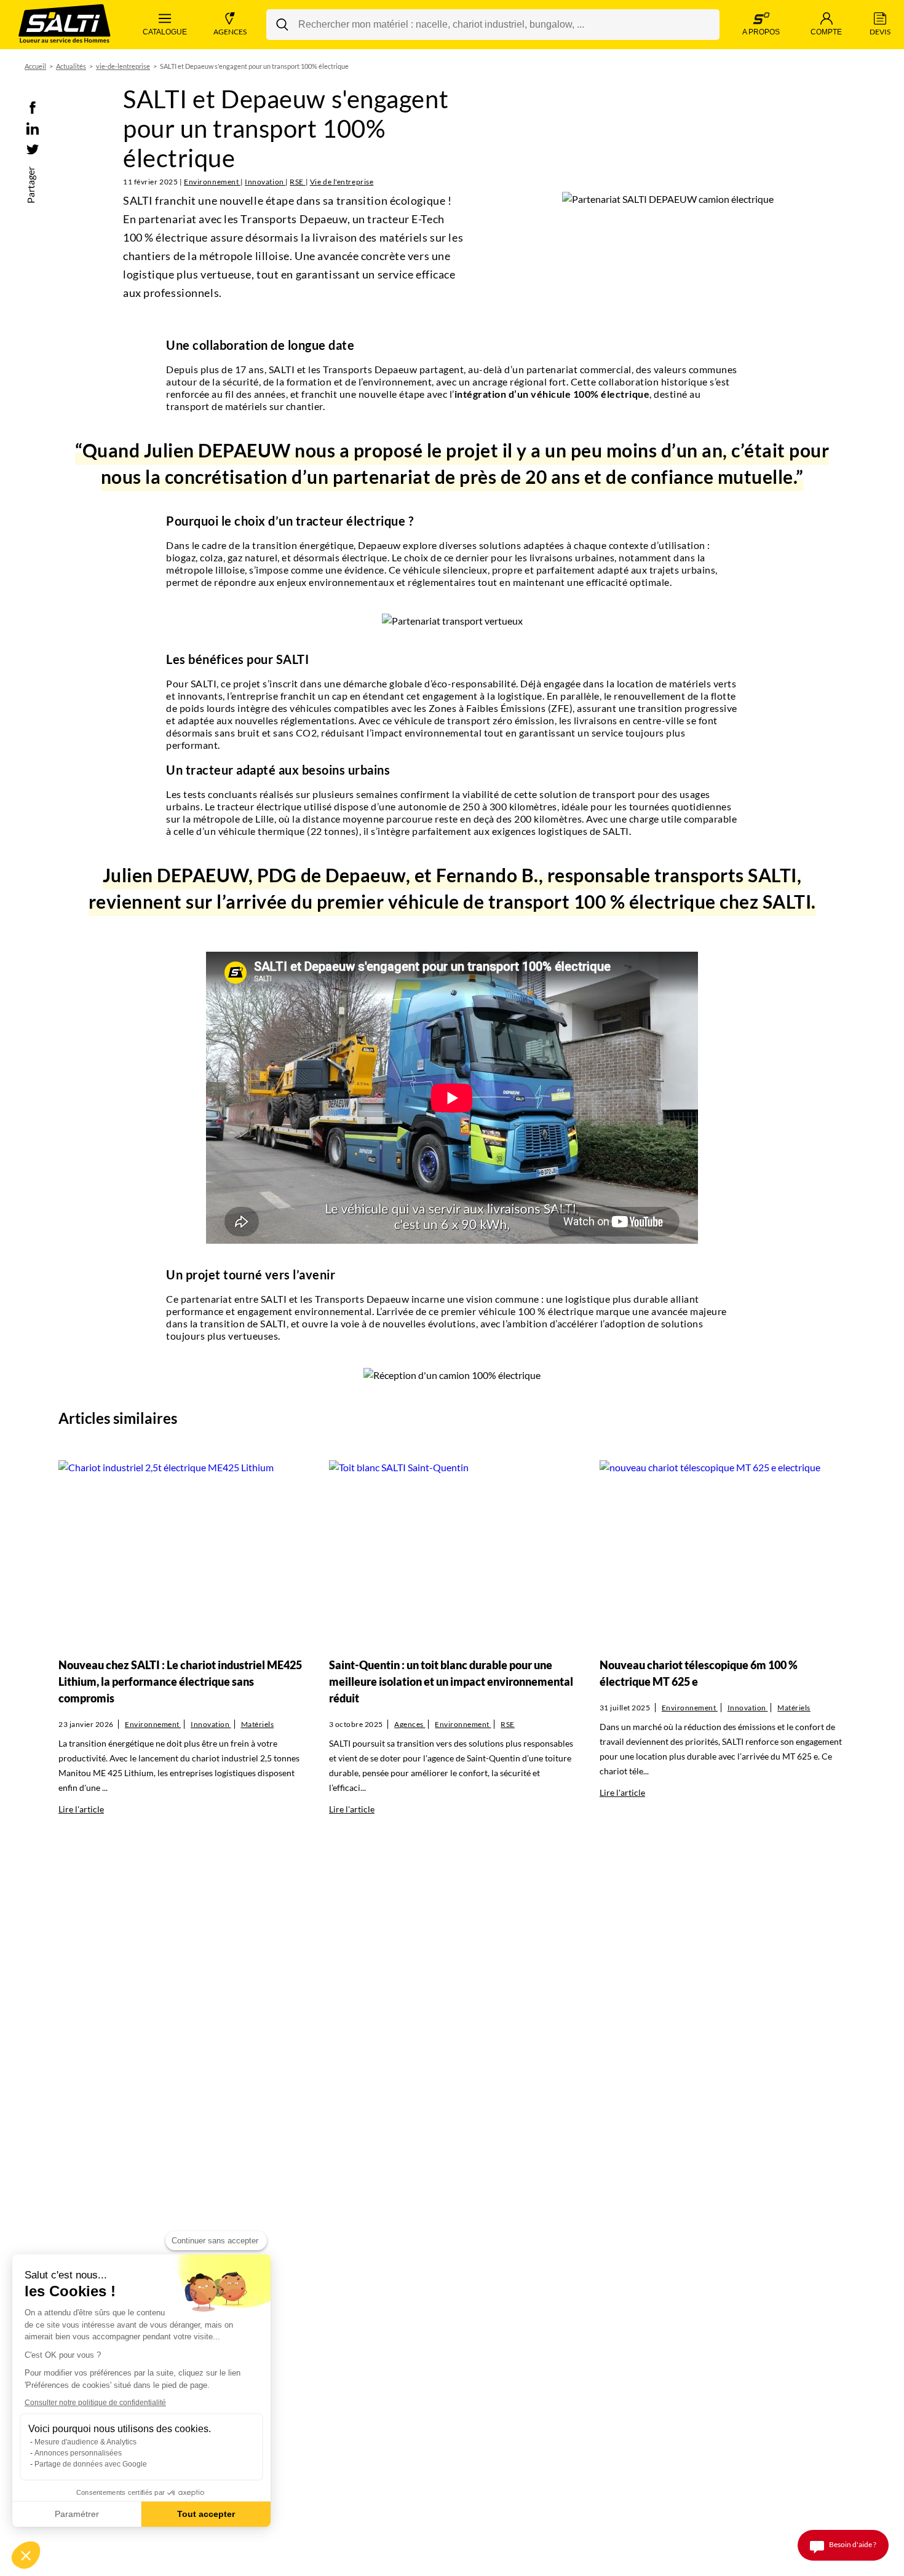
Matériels (258, 1724)
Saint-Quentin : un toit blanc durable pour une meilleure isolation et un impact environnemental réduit (451, 1681)
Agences (230, 32)
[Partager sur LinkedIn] (33, 128)
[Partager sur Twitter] (33, 148)
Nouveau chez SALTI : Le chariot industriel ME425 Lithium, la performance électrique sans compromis (180, 1681)
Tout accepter (206, 2514)
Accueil (35, 66)
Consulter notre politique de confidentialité (95, 2403)
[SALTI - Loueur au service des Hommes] (65, 25)
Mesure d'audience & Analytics (85, 2442)
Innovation (265, 182)
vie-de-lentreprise (123, 66)
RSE (297, 182)
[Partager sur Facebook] (33, 107)
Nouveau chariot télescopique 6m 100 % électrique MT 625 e (699, 1673)
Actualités (71, 66)
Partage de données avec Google (91, 2464)
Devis (880, 32)
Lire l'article (81, 1809)
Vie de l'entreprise (342, 182)
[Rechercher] (282, 25)
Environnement (212, 182)
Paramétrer (77, 2514)
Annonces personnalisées (78, 2453)
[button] (26, 2555)
